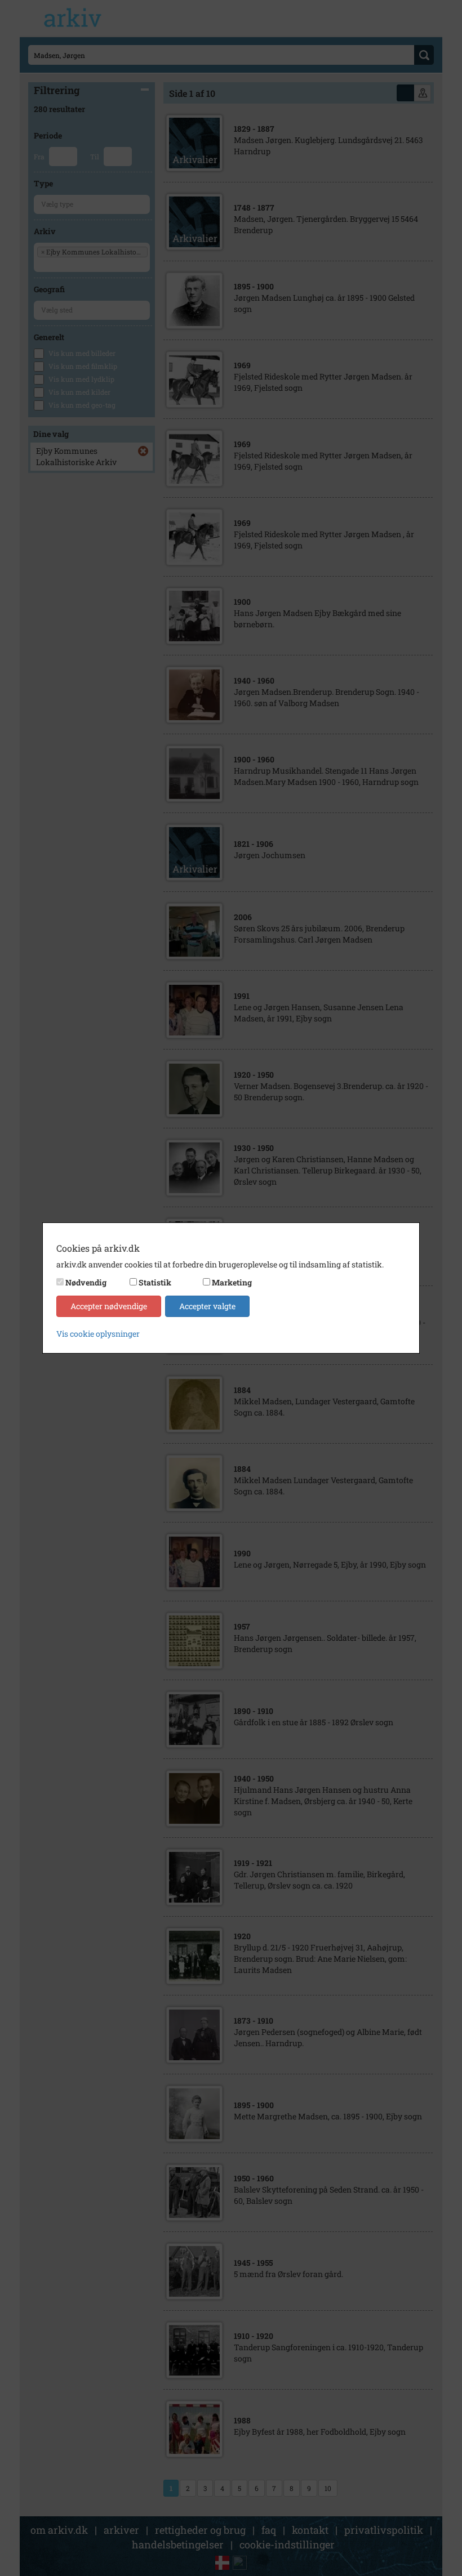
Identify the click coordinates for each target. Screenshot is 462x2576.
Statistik (155, 1282)
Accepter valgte (207, 1306)
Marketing (232, 1282)
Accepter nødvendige (109, 1306)
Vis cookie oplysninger (98, 1334)
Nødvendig (86, 1282)
